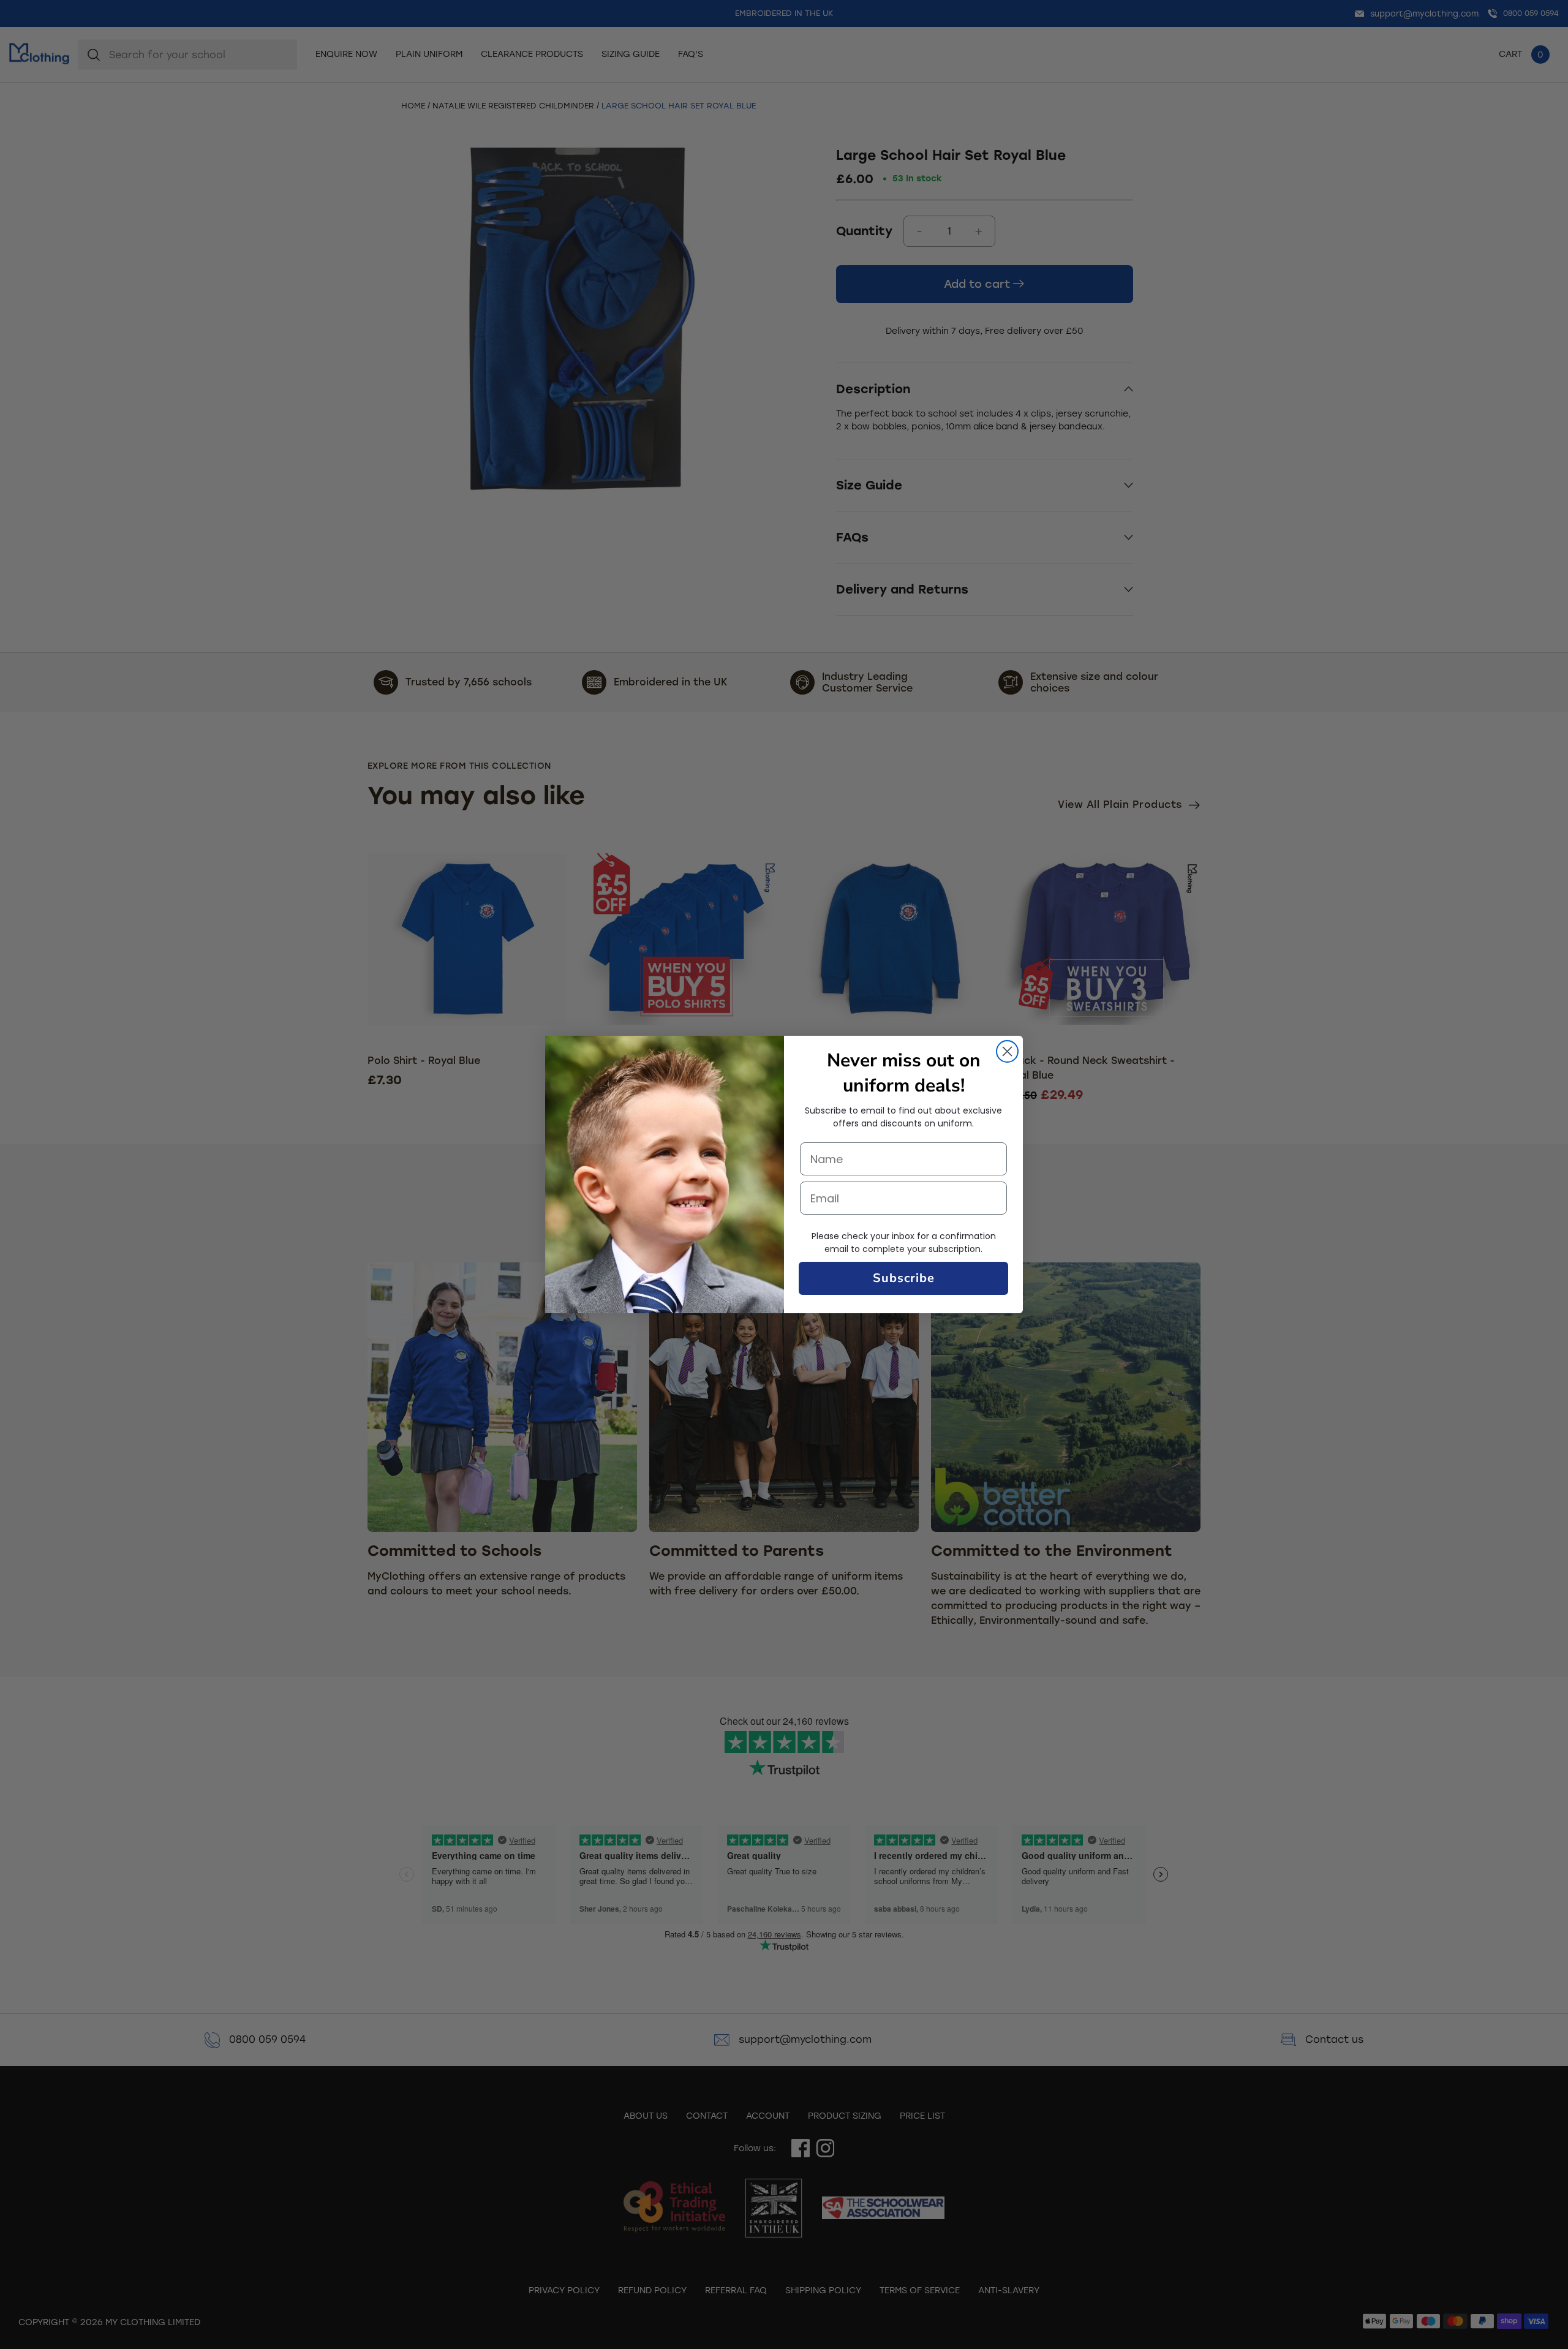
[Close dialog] (1007, 1051)
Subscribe (904, 1278)
